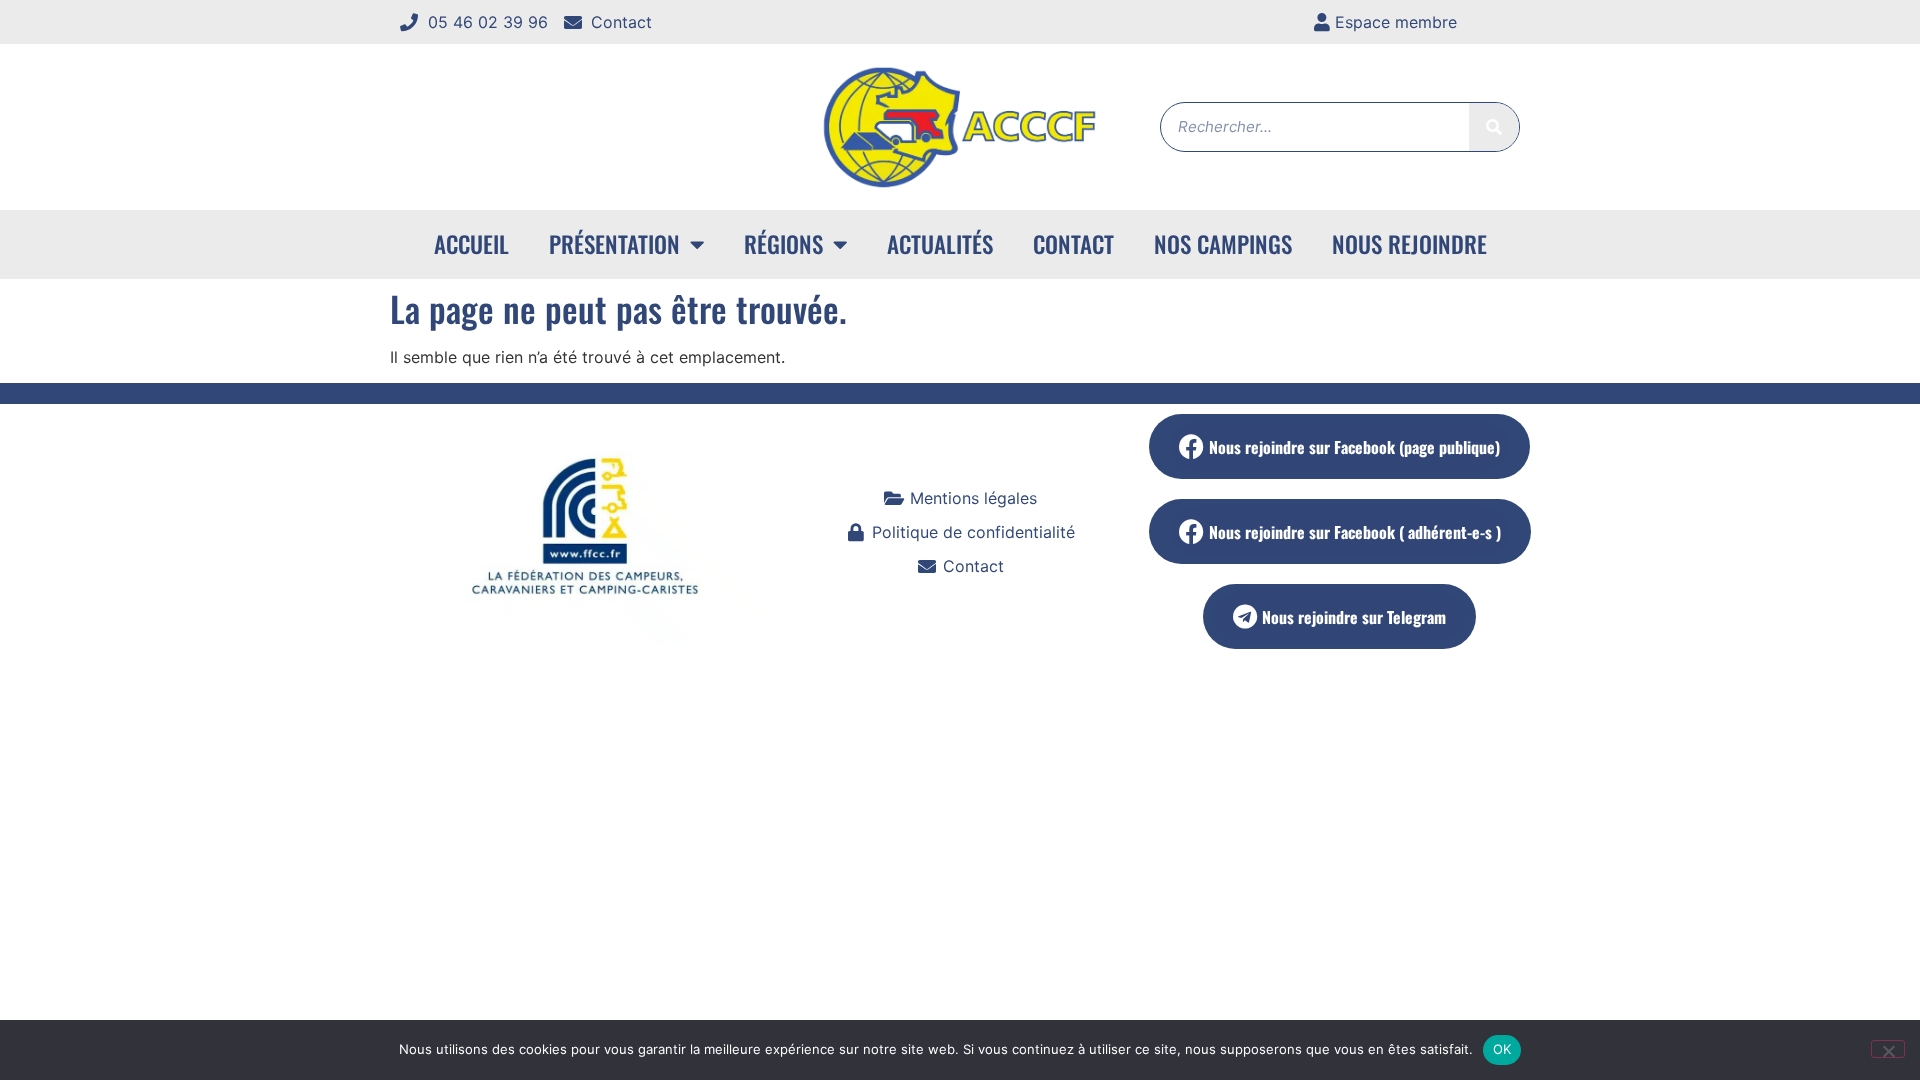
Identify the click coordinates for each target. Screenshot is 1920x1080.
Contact (1073, 244)
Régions (783, 244)
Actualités (940, 244)
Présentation (614, 244)
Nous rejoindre (1409, 244)
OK (1502, 1049)
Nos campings (1223, 244)
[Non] (1888, 1049)
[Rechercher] (1494, 127)
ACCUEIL (471, 244)
